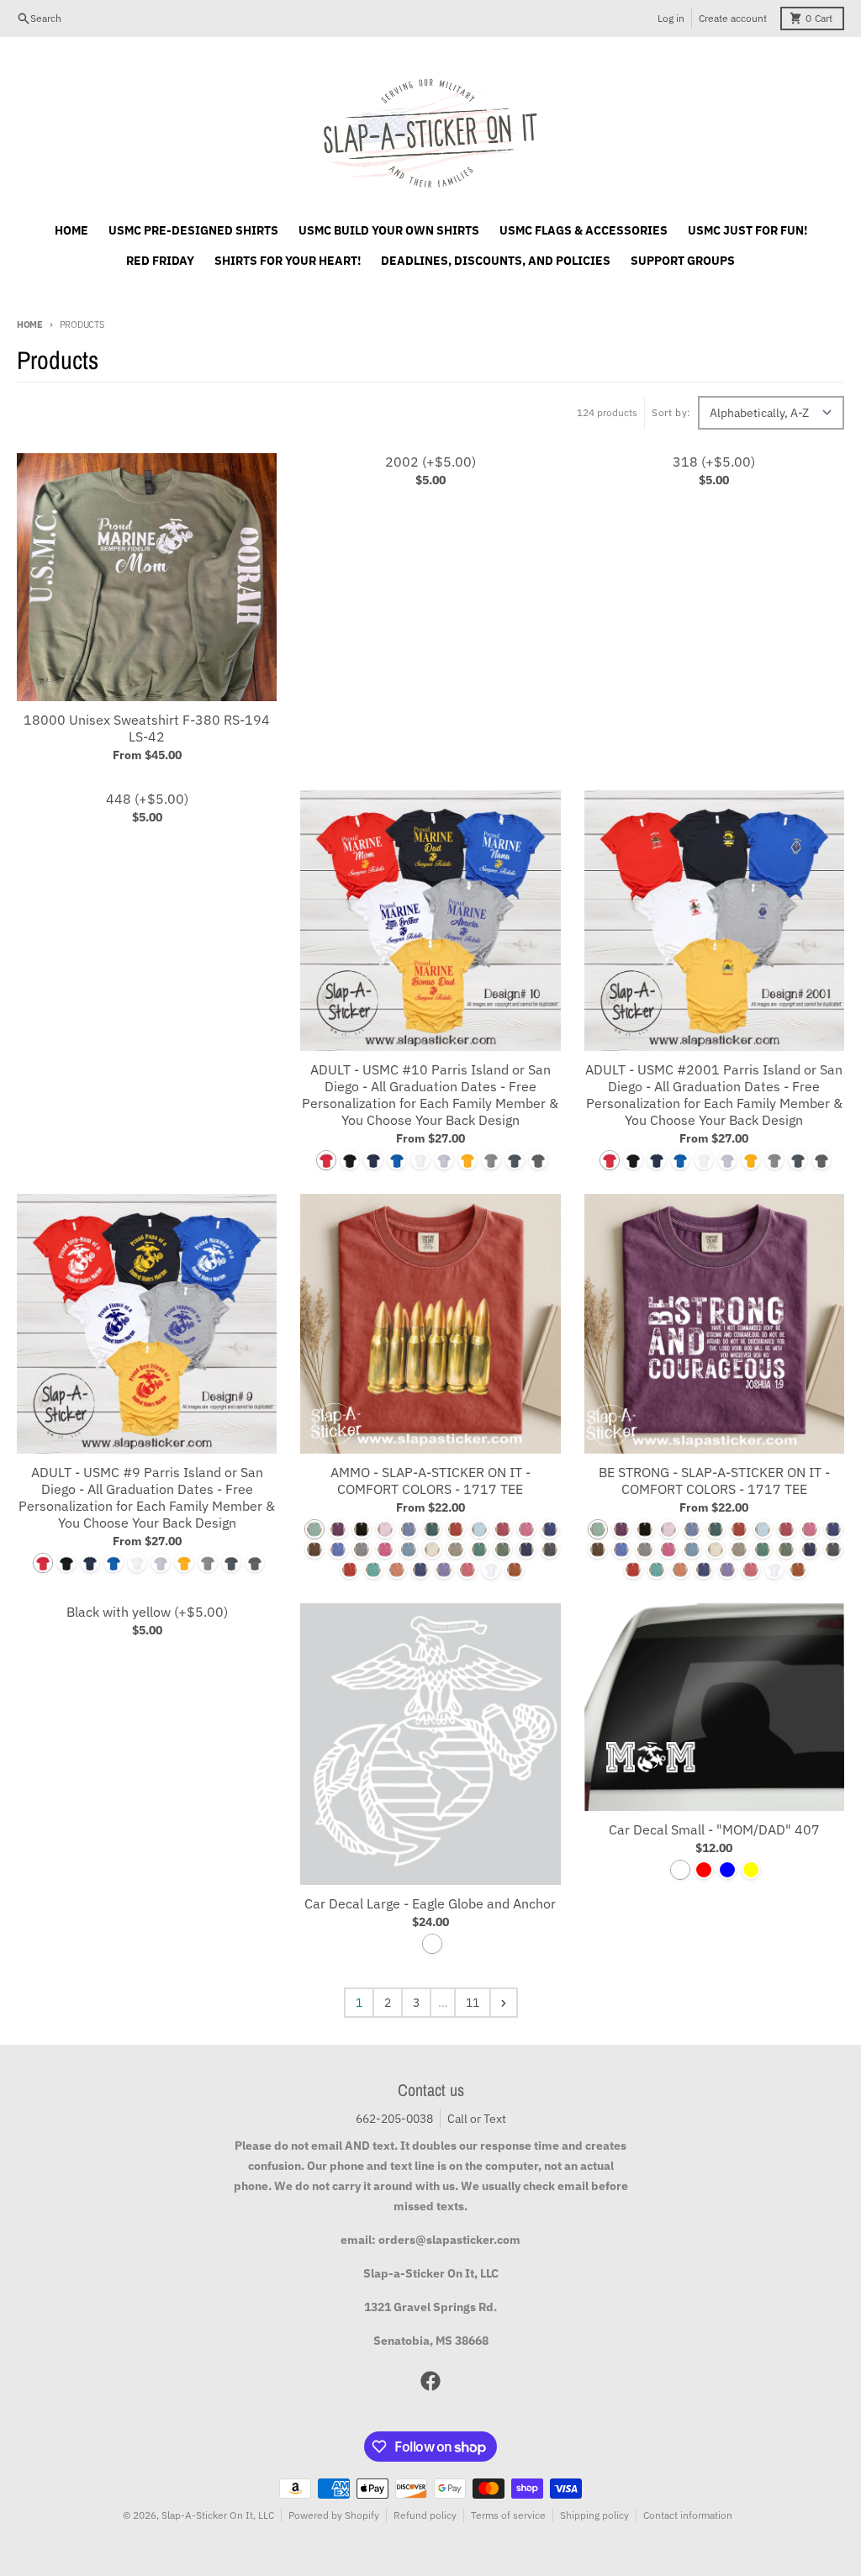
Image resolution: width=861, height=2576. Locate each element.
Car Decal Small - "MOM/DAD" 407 (714, 1829)
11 (473, 2003)
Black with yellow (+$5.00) (147, 1612)
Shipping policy (594, 2515)
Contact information (688, 2515)
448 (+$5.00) (147, 799)
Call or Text (477, 2119)
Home (30, 325)
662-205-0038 (394, 2119)
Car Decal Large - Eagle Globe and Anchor (430, 1903)
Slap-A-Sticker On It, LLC (218, 2515)
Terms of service (508, 2515)
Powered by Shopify (334, 2515)
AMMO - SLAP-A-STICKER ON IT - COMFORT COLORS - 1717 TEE (430, 1481)
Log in (671, 18)
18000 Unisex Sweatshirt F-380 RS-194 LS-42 (147, 728)
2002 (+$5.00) (430, 462)
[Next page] (504, 2003)
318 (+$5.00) (714, 462)
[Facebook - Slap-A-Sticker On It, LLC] (430, 2381)
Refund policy (425, 2515)
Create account (733, 18)
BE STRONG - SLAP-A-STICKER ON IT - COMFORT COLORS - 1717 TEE (714, 1481)
